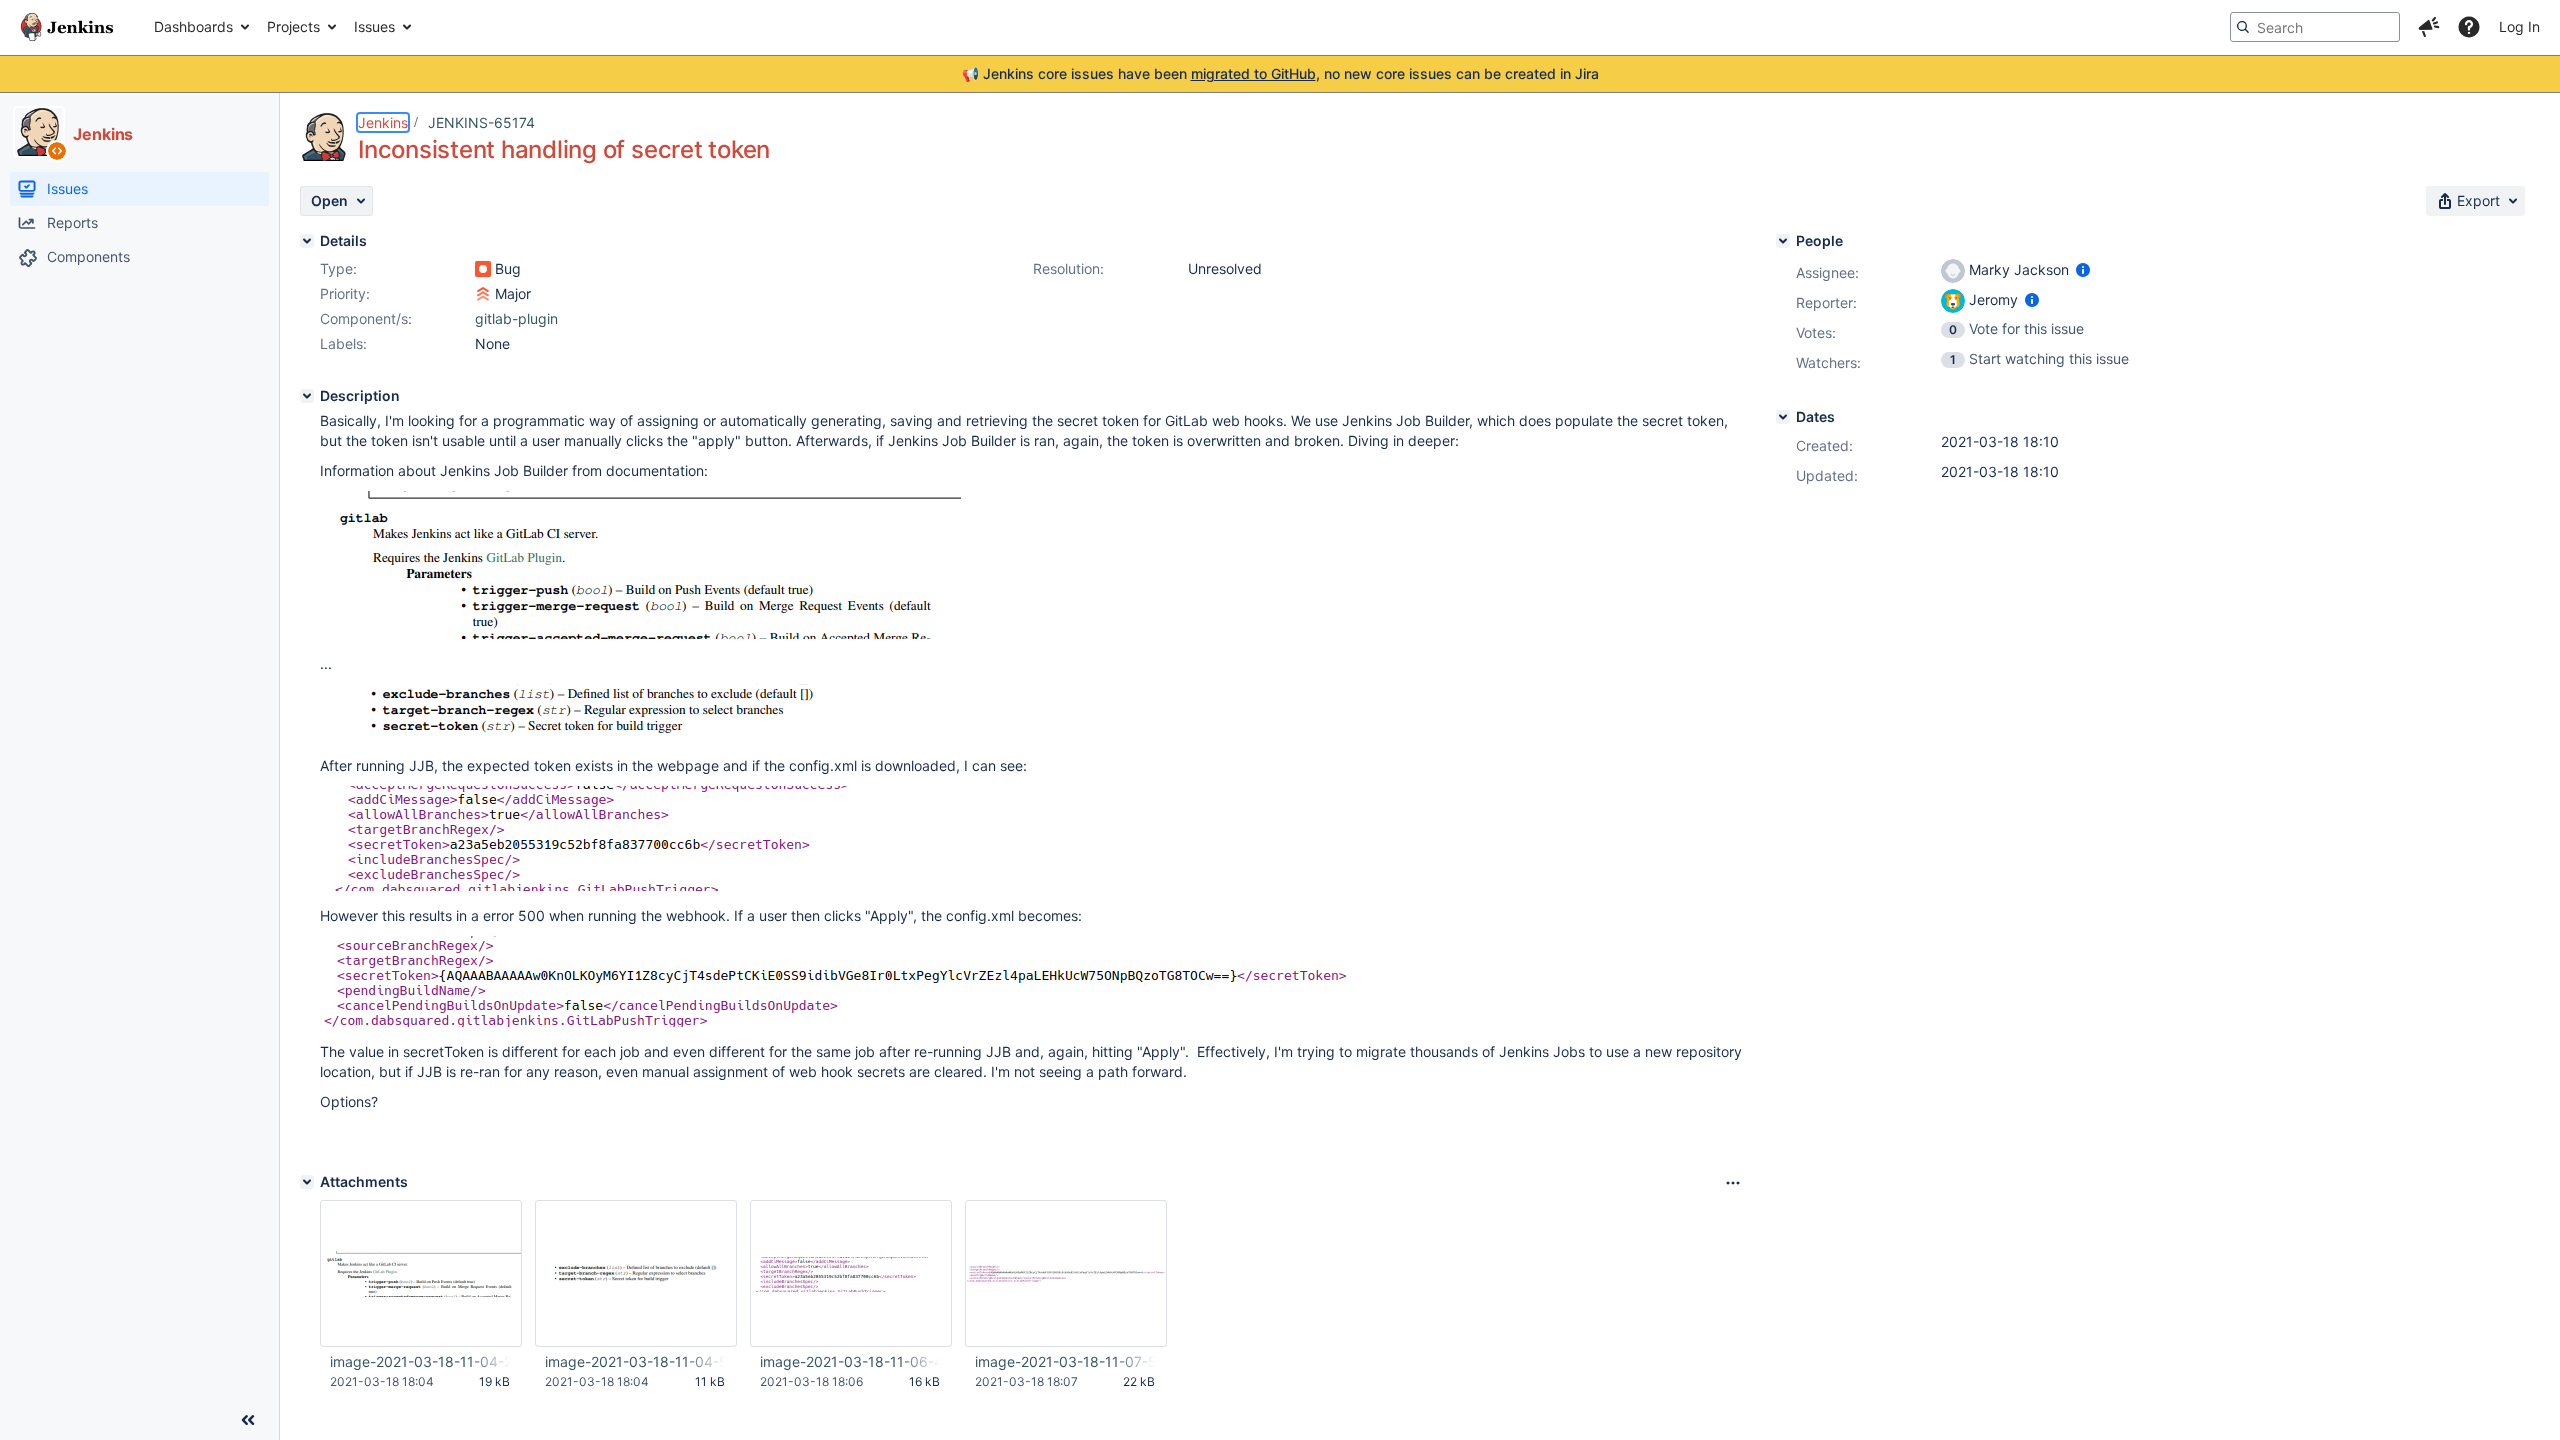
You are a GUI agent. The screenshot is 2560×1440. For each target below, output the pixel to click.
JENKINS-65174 (481, 122)
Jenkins (383, 122)
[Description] (307, 396)
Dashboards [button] (193, 26)
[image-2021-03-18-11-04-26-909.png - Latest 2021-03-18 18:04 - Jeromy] (421, 1273)
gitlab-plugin (516, 318)
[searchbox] (2315, 27)
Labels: (343, 343)
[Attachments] (307, 1182)
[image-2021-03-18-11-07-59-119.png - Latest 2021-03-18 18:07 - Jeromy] (1066, 1274)
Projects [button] (293, 26)
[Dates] (1783, 417)
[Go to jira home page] (67, 27)
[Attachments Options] (1733, 1183)
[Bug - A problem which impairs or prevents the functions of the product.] (483, 269)
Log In (2519, 26)
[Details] (307, 241)
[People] (1783, 241)
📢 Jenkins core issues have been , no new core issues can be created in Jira (1280, 73)
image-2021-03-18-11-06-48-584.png (850, 1361)
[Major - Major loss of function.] (483, 294)
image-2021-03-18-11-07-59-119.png (1065, 1361)
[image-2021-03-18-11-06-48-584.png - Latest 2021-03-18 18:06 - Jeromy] (851, 1274)
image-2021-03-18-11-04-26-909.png (420, 1361)
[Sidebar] (248, 1420)
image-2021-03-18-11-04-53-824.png (635, 1361)
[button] (2429, 27)
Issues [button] (374, 26)
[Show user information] (2083, 269)
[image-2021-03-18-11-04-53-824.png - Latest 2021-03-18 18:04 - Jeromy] (636, 1273)
